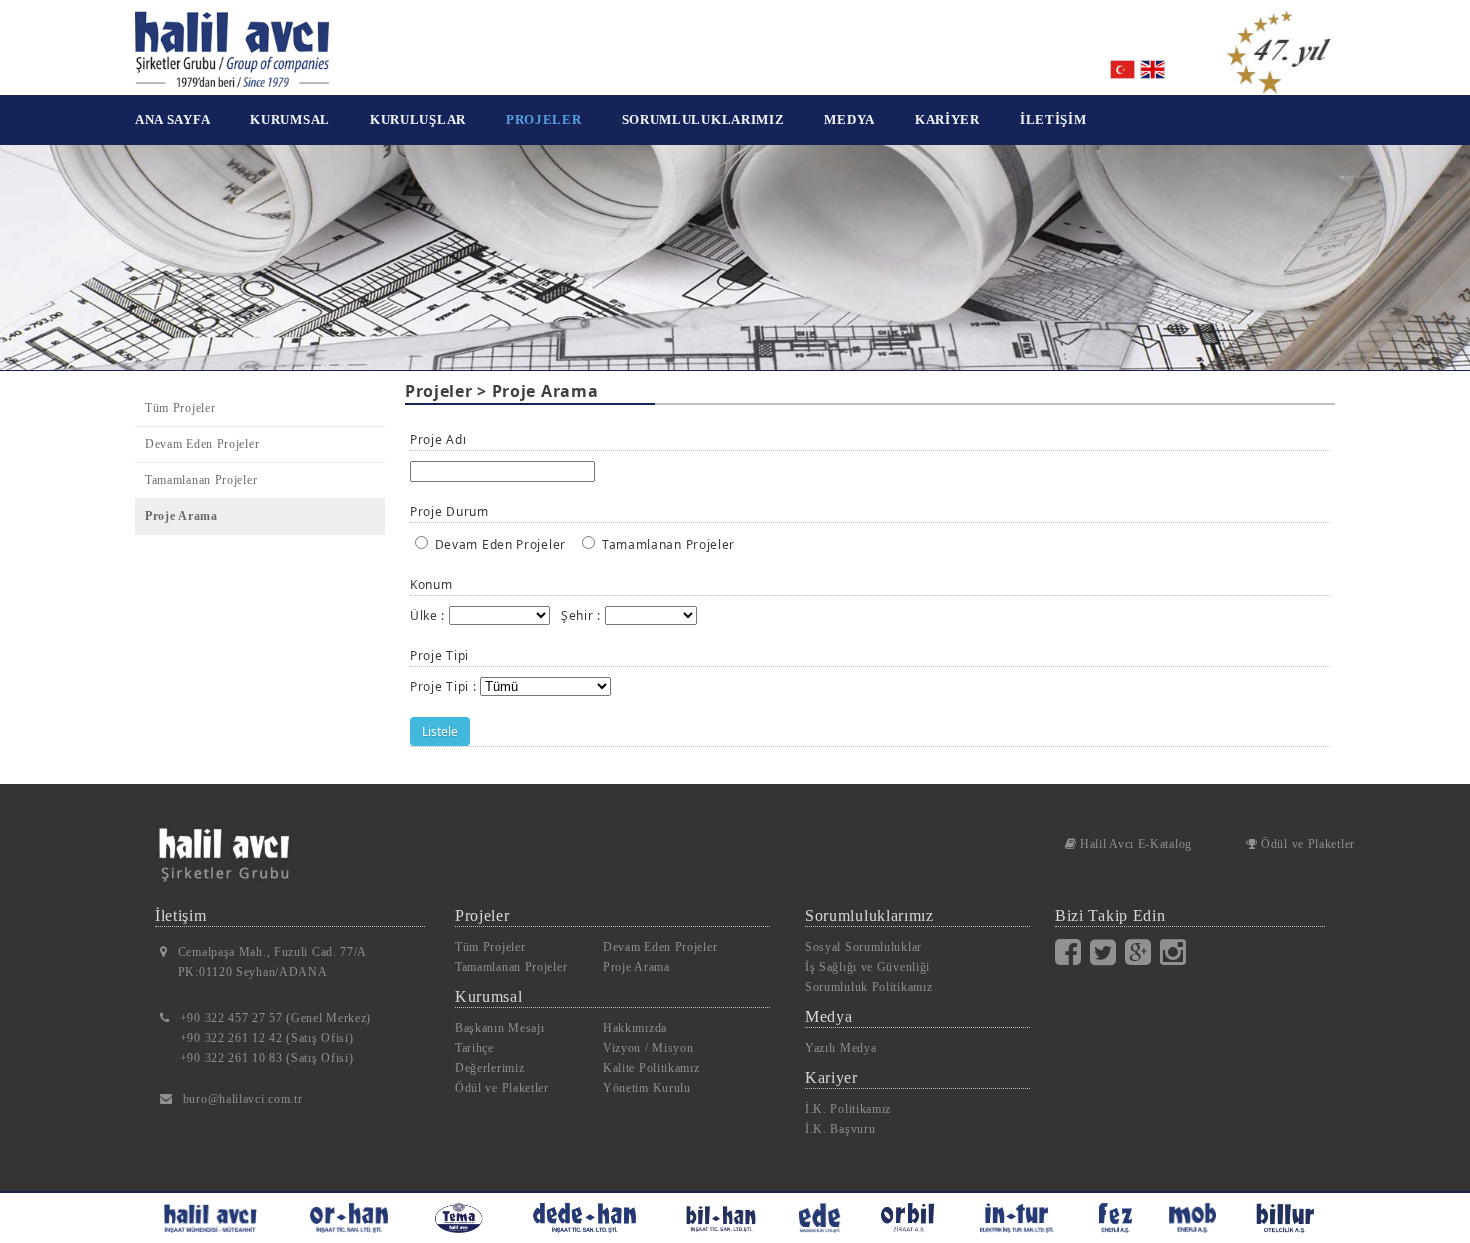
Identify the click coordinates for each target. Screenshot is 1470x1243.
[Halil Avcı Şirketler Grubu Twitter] (1107, 952)
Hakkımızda (635, 1028)
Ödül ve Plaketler (1306, 844)
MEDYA (849, 119)
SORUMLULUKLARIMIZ (703, 119)
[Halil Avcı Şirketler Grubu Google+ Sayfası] (1142, 952)
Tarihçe (474, 1048)
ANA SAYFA (172, 119)
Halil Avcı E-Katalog (1134, 844)
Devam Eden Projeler (202, 444)
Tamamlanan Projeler (201, 480)
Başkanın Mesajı (500, 1028)
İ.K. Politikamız (848, 1109)
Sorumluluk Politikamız (868, 987)
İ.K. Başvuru (840, 1129)
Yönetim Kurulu (647, 1088)
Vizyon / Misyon (648, 1048)
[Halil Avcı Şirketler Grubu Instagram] (1177, 952)
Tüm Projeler (180, 408)
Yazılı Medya (840, 1048)
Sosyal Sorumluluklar (863, 947)
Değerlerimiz (489, 1068)
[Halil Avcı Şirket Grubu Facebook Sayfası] (1072, 952)
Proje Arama (181, 516)
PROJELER (544, 119)
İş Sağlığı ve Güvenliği (867, 967)
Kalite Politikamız (651, 1068)
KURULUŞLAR (418, 119)
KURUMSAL (290, 119)
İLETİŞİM (1053, 119)
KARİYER (947, 119)
